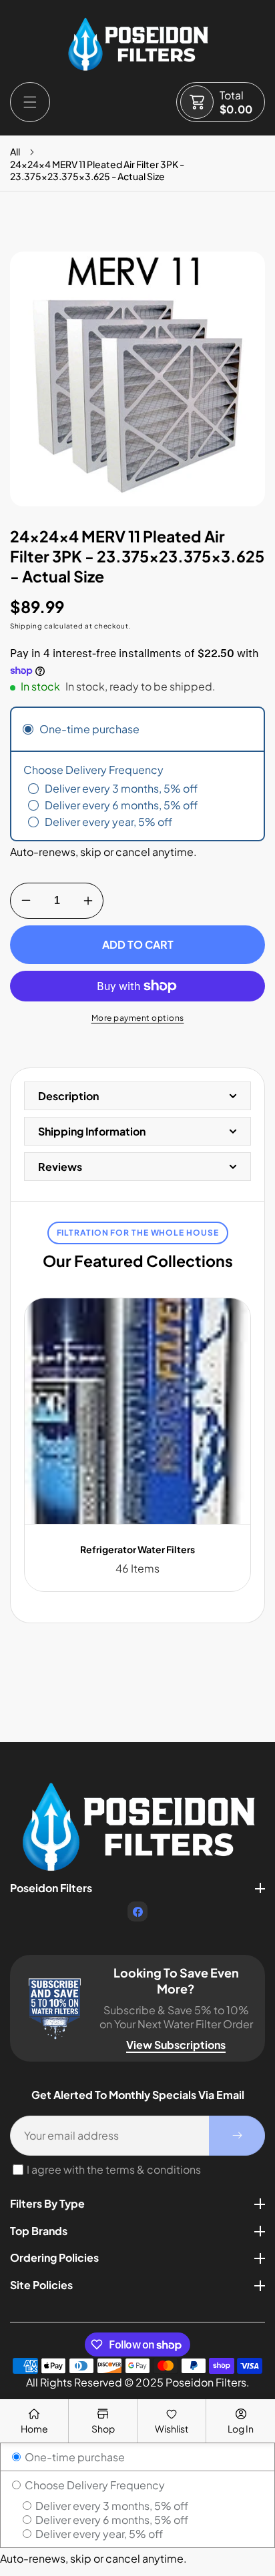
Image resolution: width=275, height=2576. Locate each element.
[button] (30, 102)
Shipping (26, 626)
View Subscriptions (176, 2045)
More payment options (138, 1018)
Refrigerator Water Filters (137, 1549)
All (15, 151)
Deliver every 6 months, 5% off (111, 2520)
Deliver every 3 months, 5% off (111, 2506)
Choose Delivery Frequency (94, 2485)
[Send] (237, 2136)
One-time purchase (74, 2457)
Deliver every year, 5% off (98, 2534)
